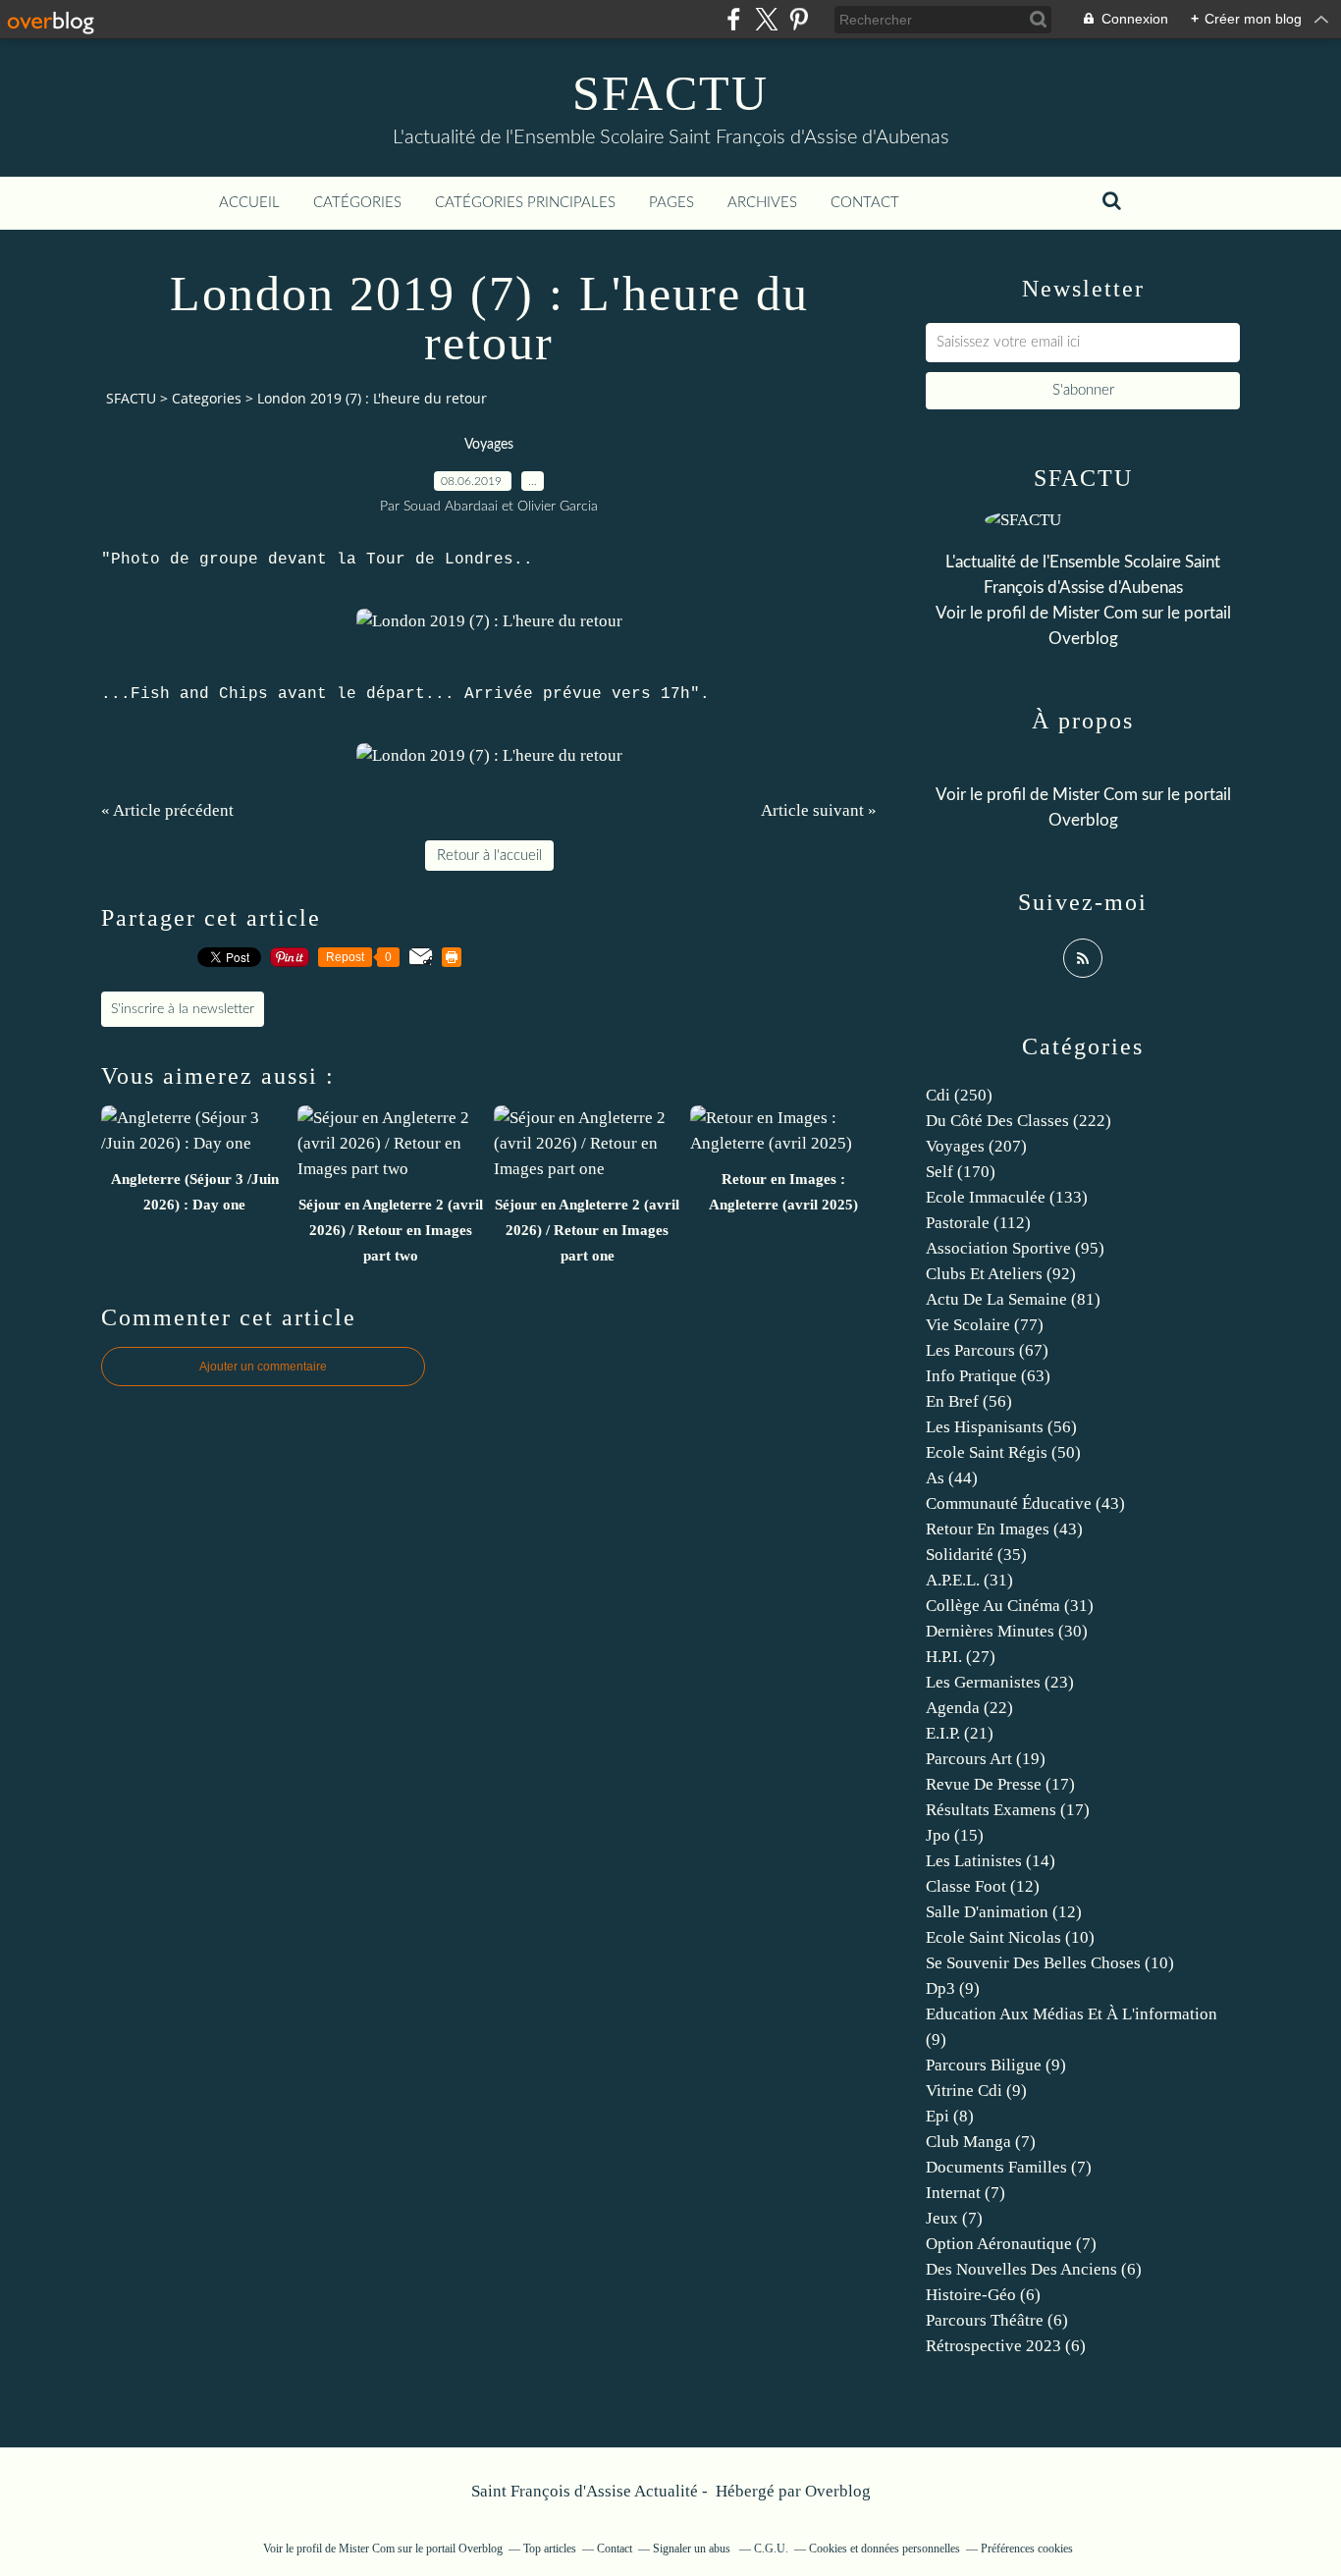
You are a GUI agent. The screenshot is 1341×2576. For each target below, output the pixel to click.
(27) (961, 1657)
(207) (976, 1146)
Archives (762, 203)
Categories (207, 398)
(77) (985, 1325)
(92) (1001, 1274)
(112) (978, 1223)
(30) (1007, 1631)
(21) (960, 1733)
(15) (955, 1835)
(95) (1015, 1248)
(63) (988, 1376)
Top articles (550, 2549)
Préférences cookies (1027, 2549)
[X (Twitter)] (766, 19)
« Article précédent (167, 810)
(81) (1013, 1299)
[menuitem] (249, 203)
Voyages (489, 445)
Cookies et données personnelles (885, 2549)
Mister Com (1095, 613)
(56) (969, 1401)
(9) (953, 1988)
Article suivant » (819, 810)
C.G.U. (771, 2549)
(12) (983, 1886)
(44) (952, 1478)
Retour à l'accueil (489, 856)
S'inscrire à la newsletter (183, 1009)
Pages (671, 203)
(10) (1010, 1937)
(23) (1000, 1682)
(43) (1025, 1503)
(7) (981, 2142)
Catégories (357, 203)
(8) (950, 2116)
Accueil (249, 203)
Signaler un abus (693, 2549)
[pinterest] (799, 19)
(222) (1019, 1121)
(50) (1003, 1452)
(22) (969, 1708)
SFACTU (670, 93)
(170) (961, 1172)
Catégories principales (525, 203)
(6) (1034, 2269)
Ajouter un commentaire (263, 1367)
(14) (991, 1861)
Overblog (838, 2491)
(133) (1007, 1197)
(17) (1000, 1784)
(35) (976, 1555)
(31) (969, 1580)
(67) (987, 1350)
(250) (959, 1095)
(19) (986, 1759)
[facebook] (734, 19)
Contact (865, 203)
